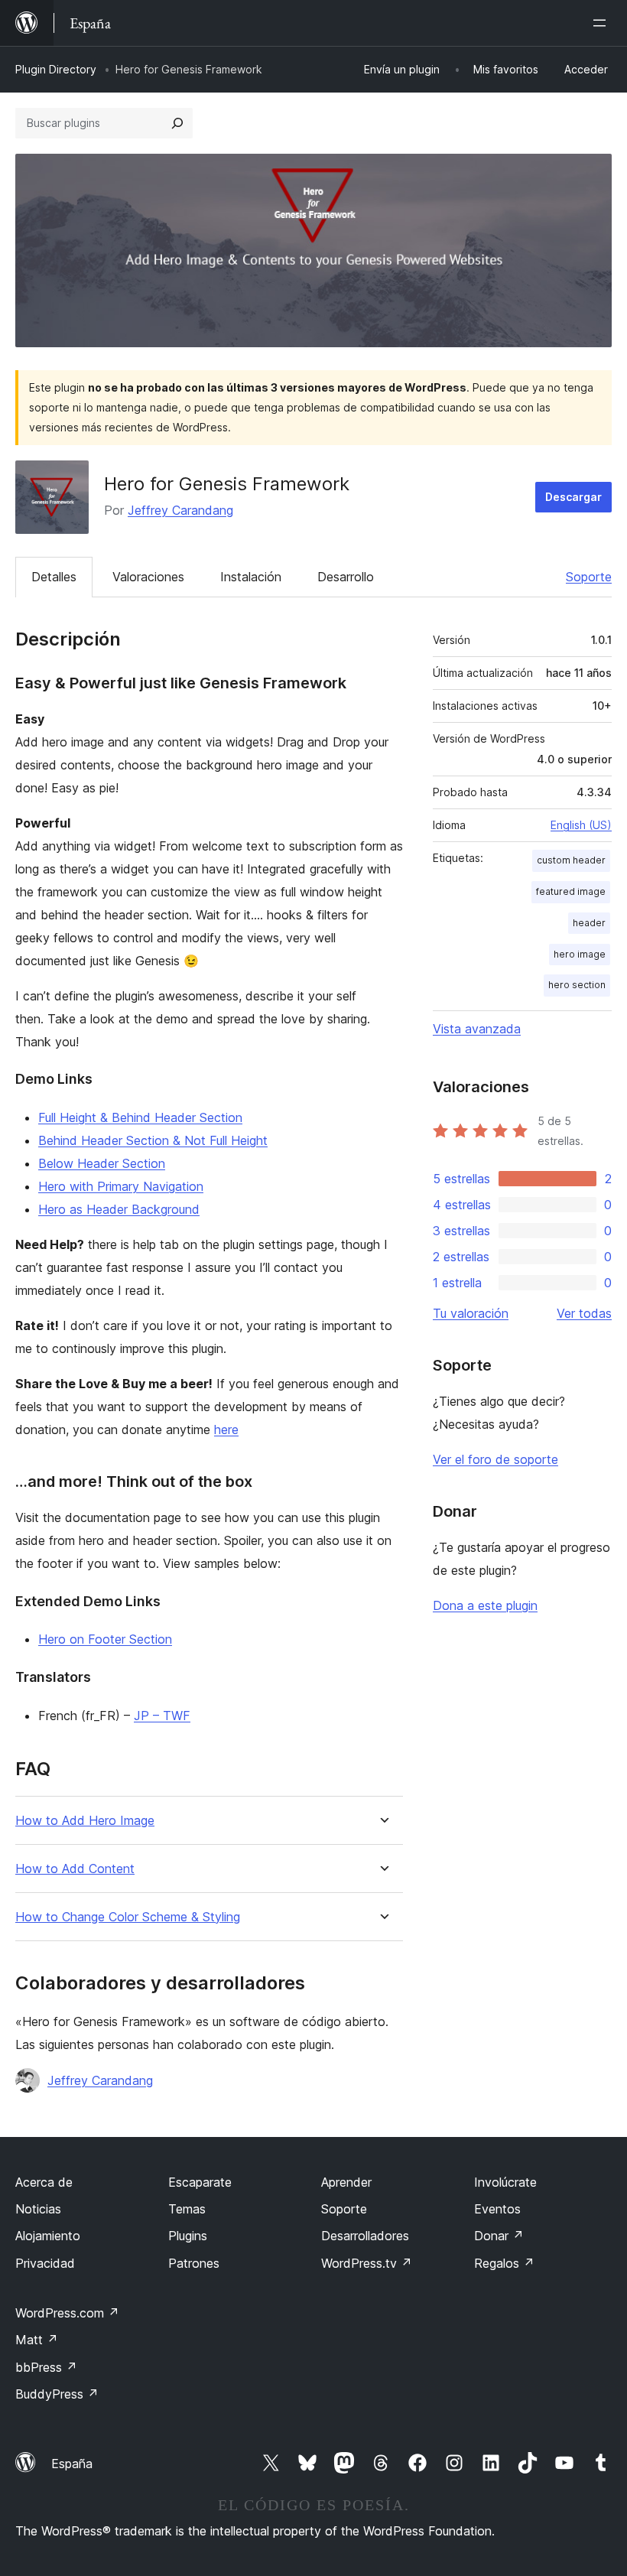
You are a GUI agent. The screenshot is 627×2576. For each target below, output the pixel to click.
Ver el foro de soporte (495, 1459)
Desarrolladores (365, 2236)
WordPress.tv (367, 2263)
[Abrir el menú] (603, 23)
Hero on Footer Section (105, 1639)
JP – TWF (162, 1716)
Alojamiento (48, 2236)
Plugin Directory (56, 69)
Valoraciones (148, 577)
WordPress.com (67, 2313)
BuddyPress (57, 2394)
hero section (577, 985)
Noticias (38, 2209)
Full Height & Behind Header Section (140, 1117)
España (72, 2464)
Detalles (54, 577)
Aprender (346, 2182)
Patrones (194, 2263)
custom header (571, 860)
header (589, 923)
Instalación (251, 577)
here (226, 1429)
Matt (37, 2340)
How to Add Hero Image (85, 1821)
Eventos (497, 2209)
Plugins (188, 2236)
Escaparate (200, 2182)
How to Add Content (75, 1869)
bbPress (46, 2367)
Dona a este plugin (485, 1605)
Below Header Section (102, 1163)
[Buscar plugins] (177, 123)
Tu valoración (471, 1313)
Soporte (589, 577)
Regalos (504, 2263)
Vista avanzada (477, 1029)
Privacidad (45, 2263)
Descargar (573, 497)
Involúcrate (505, 2182)
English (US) (581, 825)
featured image (571, 891)
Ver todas (584, 1313)
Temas (187, 2209)
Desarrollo (346, 577)
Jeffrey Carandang (180, 510)
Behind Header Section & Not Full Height (153, 1140)
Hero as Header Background (119, 1209)
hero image (580, 954)
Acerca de (44, 2182)
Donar (499, 2236)
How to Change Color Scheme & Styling (128, 1917)
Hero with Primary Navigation (121, 1186)
